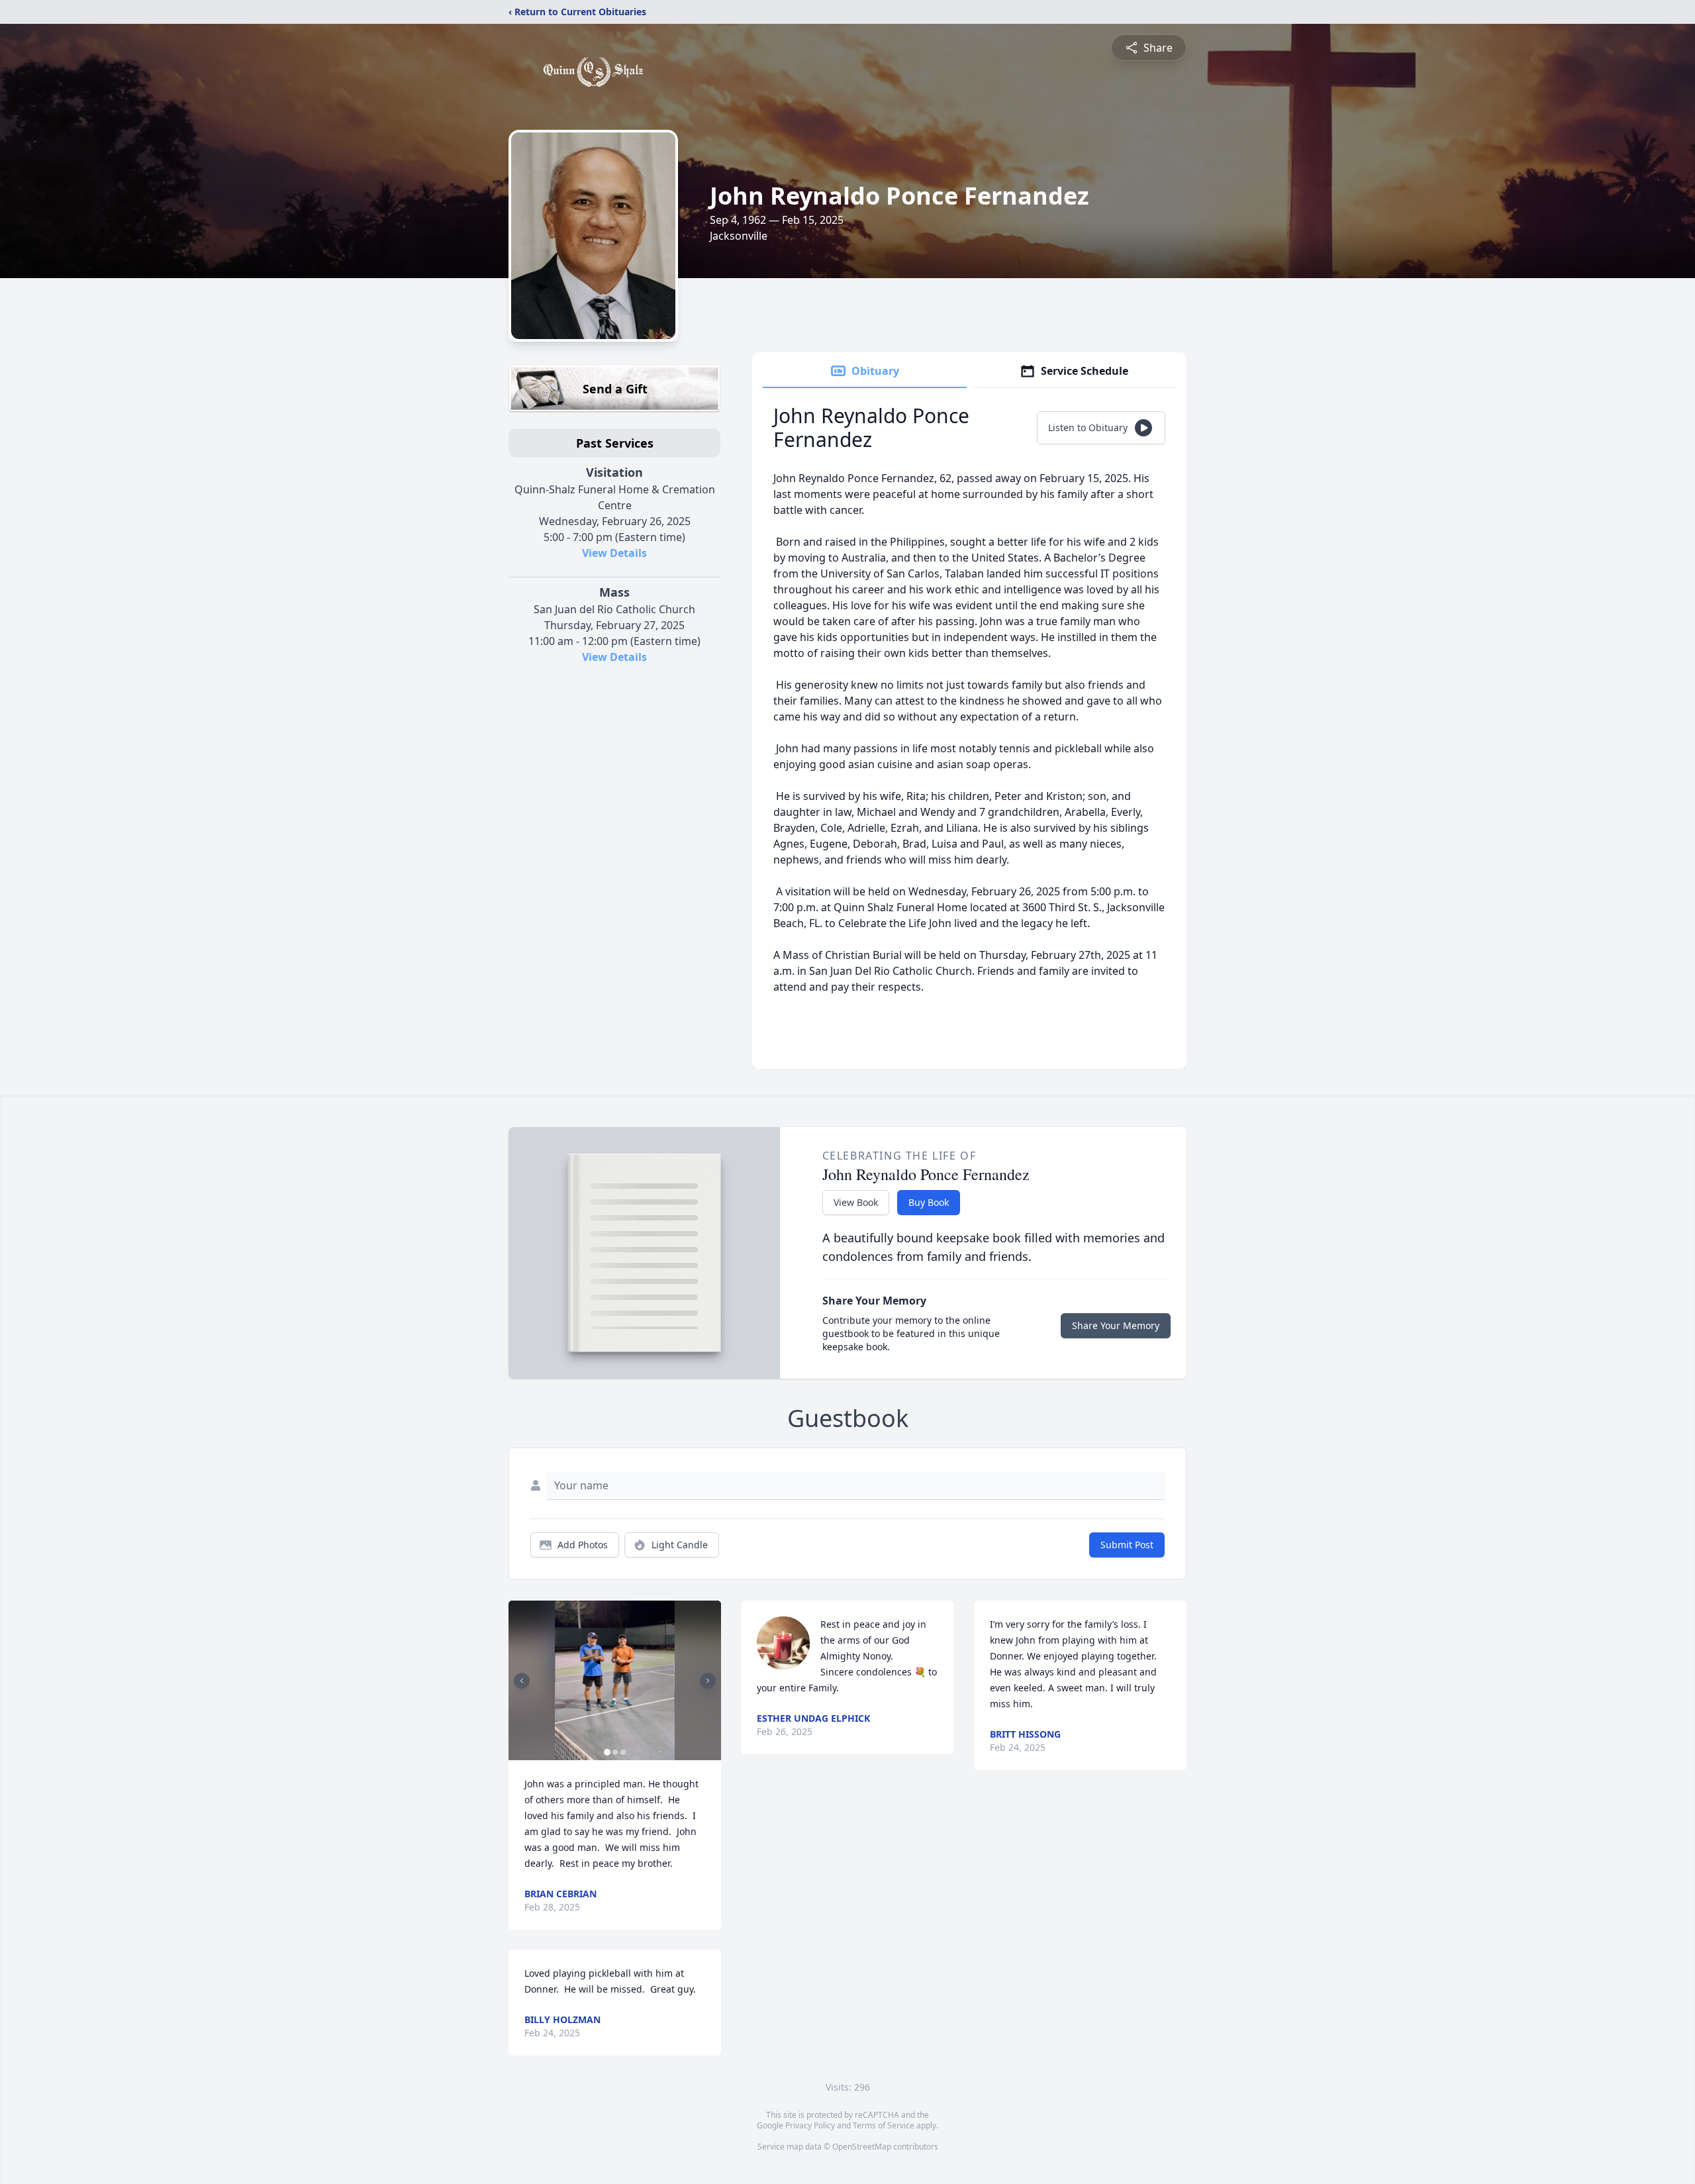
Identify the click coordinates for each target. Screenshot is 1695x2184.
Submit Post (1127, 1545)
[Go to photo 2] (615, 1752)
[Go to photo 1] (607, 1752)
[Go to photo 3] (623, 1752)
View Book (856, 1202)
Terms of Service (884, 2125)
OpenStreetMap (862, 2147)
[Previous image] (522, 1681)
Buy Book (929, 1202)
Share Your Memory (1116, 1325)
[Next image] (708, 1681)
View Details (614, 553)
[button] (615, 1680)
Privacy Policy (810, 2125)
